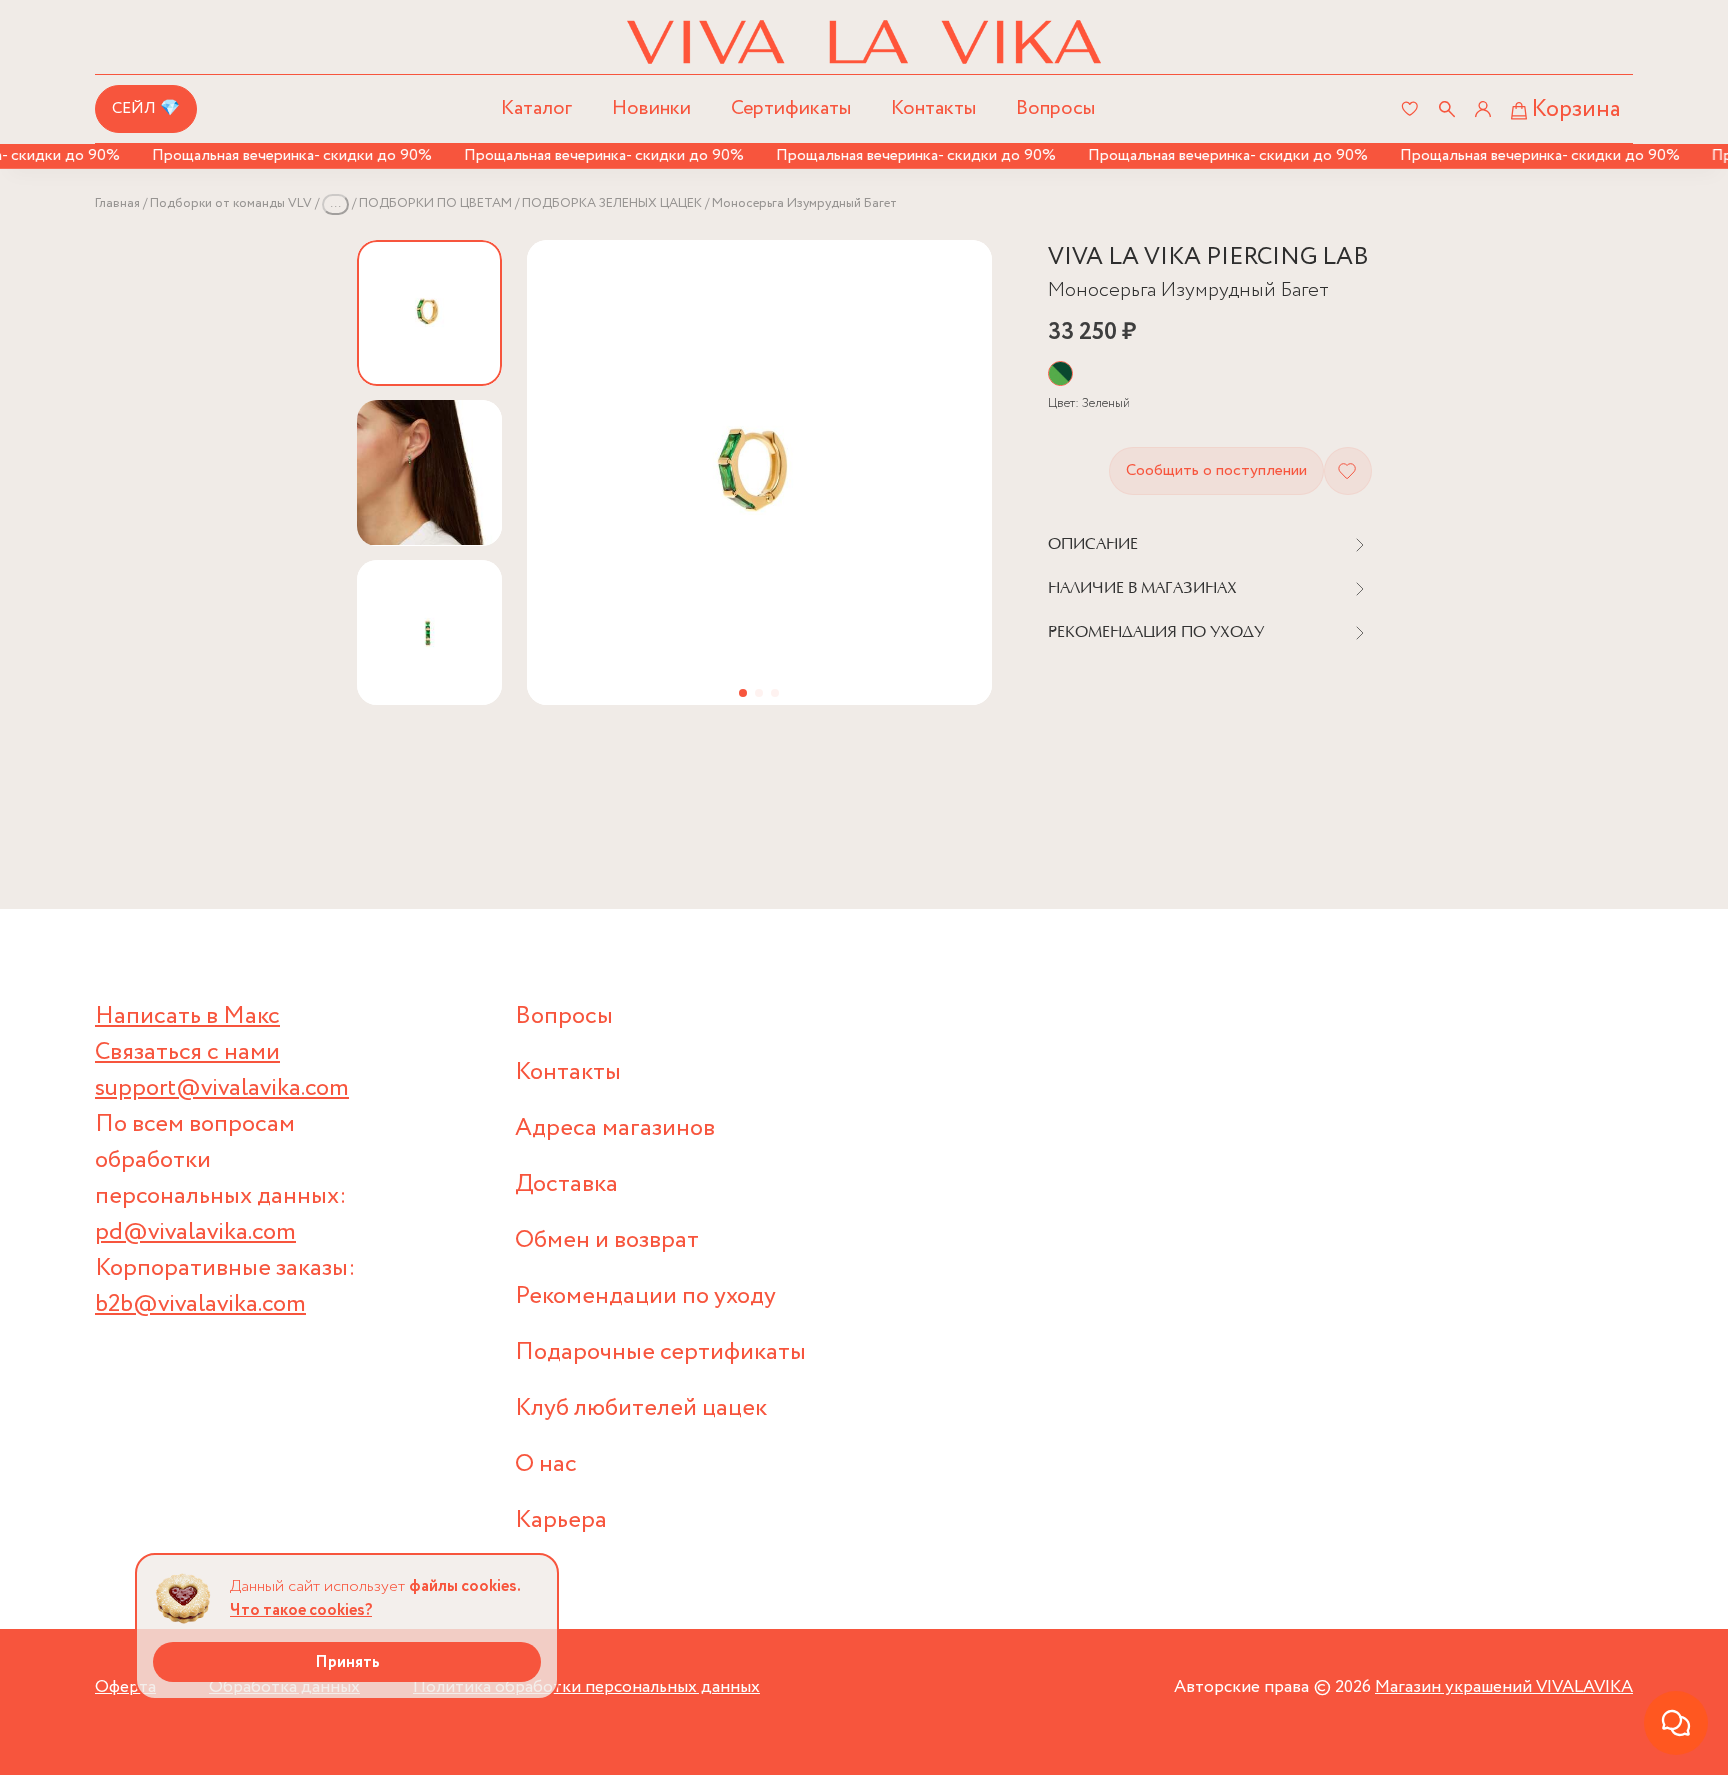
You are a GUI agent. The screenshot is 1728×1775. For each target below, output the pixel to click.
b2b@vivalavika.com (200, 1304)
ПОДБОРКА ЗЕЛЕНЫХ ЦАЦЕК (612, 203)
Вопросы (1055, 108)
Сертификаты (791, 108)
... (335, 203)
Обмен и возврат (607, 1240)
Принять (347, 1662)
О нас (546, 1464)
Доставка (566, 1184)
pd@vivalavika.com (195, 1232)
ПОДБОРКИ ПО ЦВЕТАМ (435, 203)
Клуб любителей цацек (641, 1408)
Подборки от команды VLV (231, 203)
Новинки (651, 108)
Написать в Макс (187, 1016)
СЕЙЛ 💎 (146, 108)
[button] (743, 693)
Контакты (933, 108)
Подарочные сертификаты (660, 1352)
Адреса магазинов (615, 1128)
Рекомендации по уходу (645, 1296)
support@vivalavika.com (222, 1088)
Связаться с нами (187, 1052)
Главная (117, 203)
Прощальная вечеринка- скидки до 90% (271, 155)
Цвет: (1089, 403)
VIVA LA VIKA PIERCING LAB (1208, 257)
